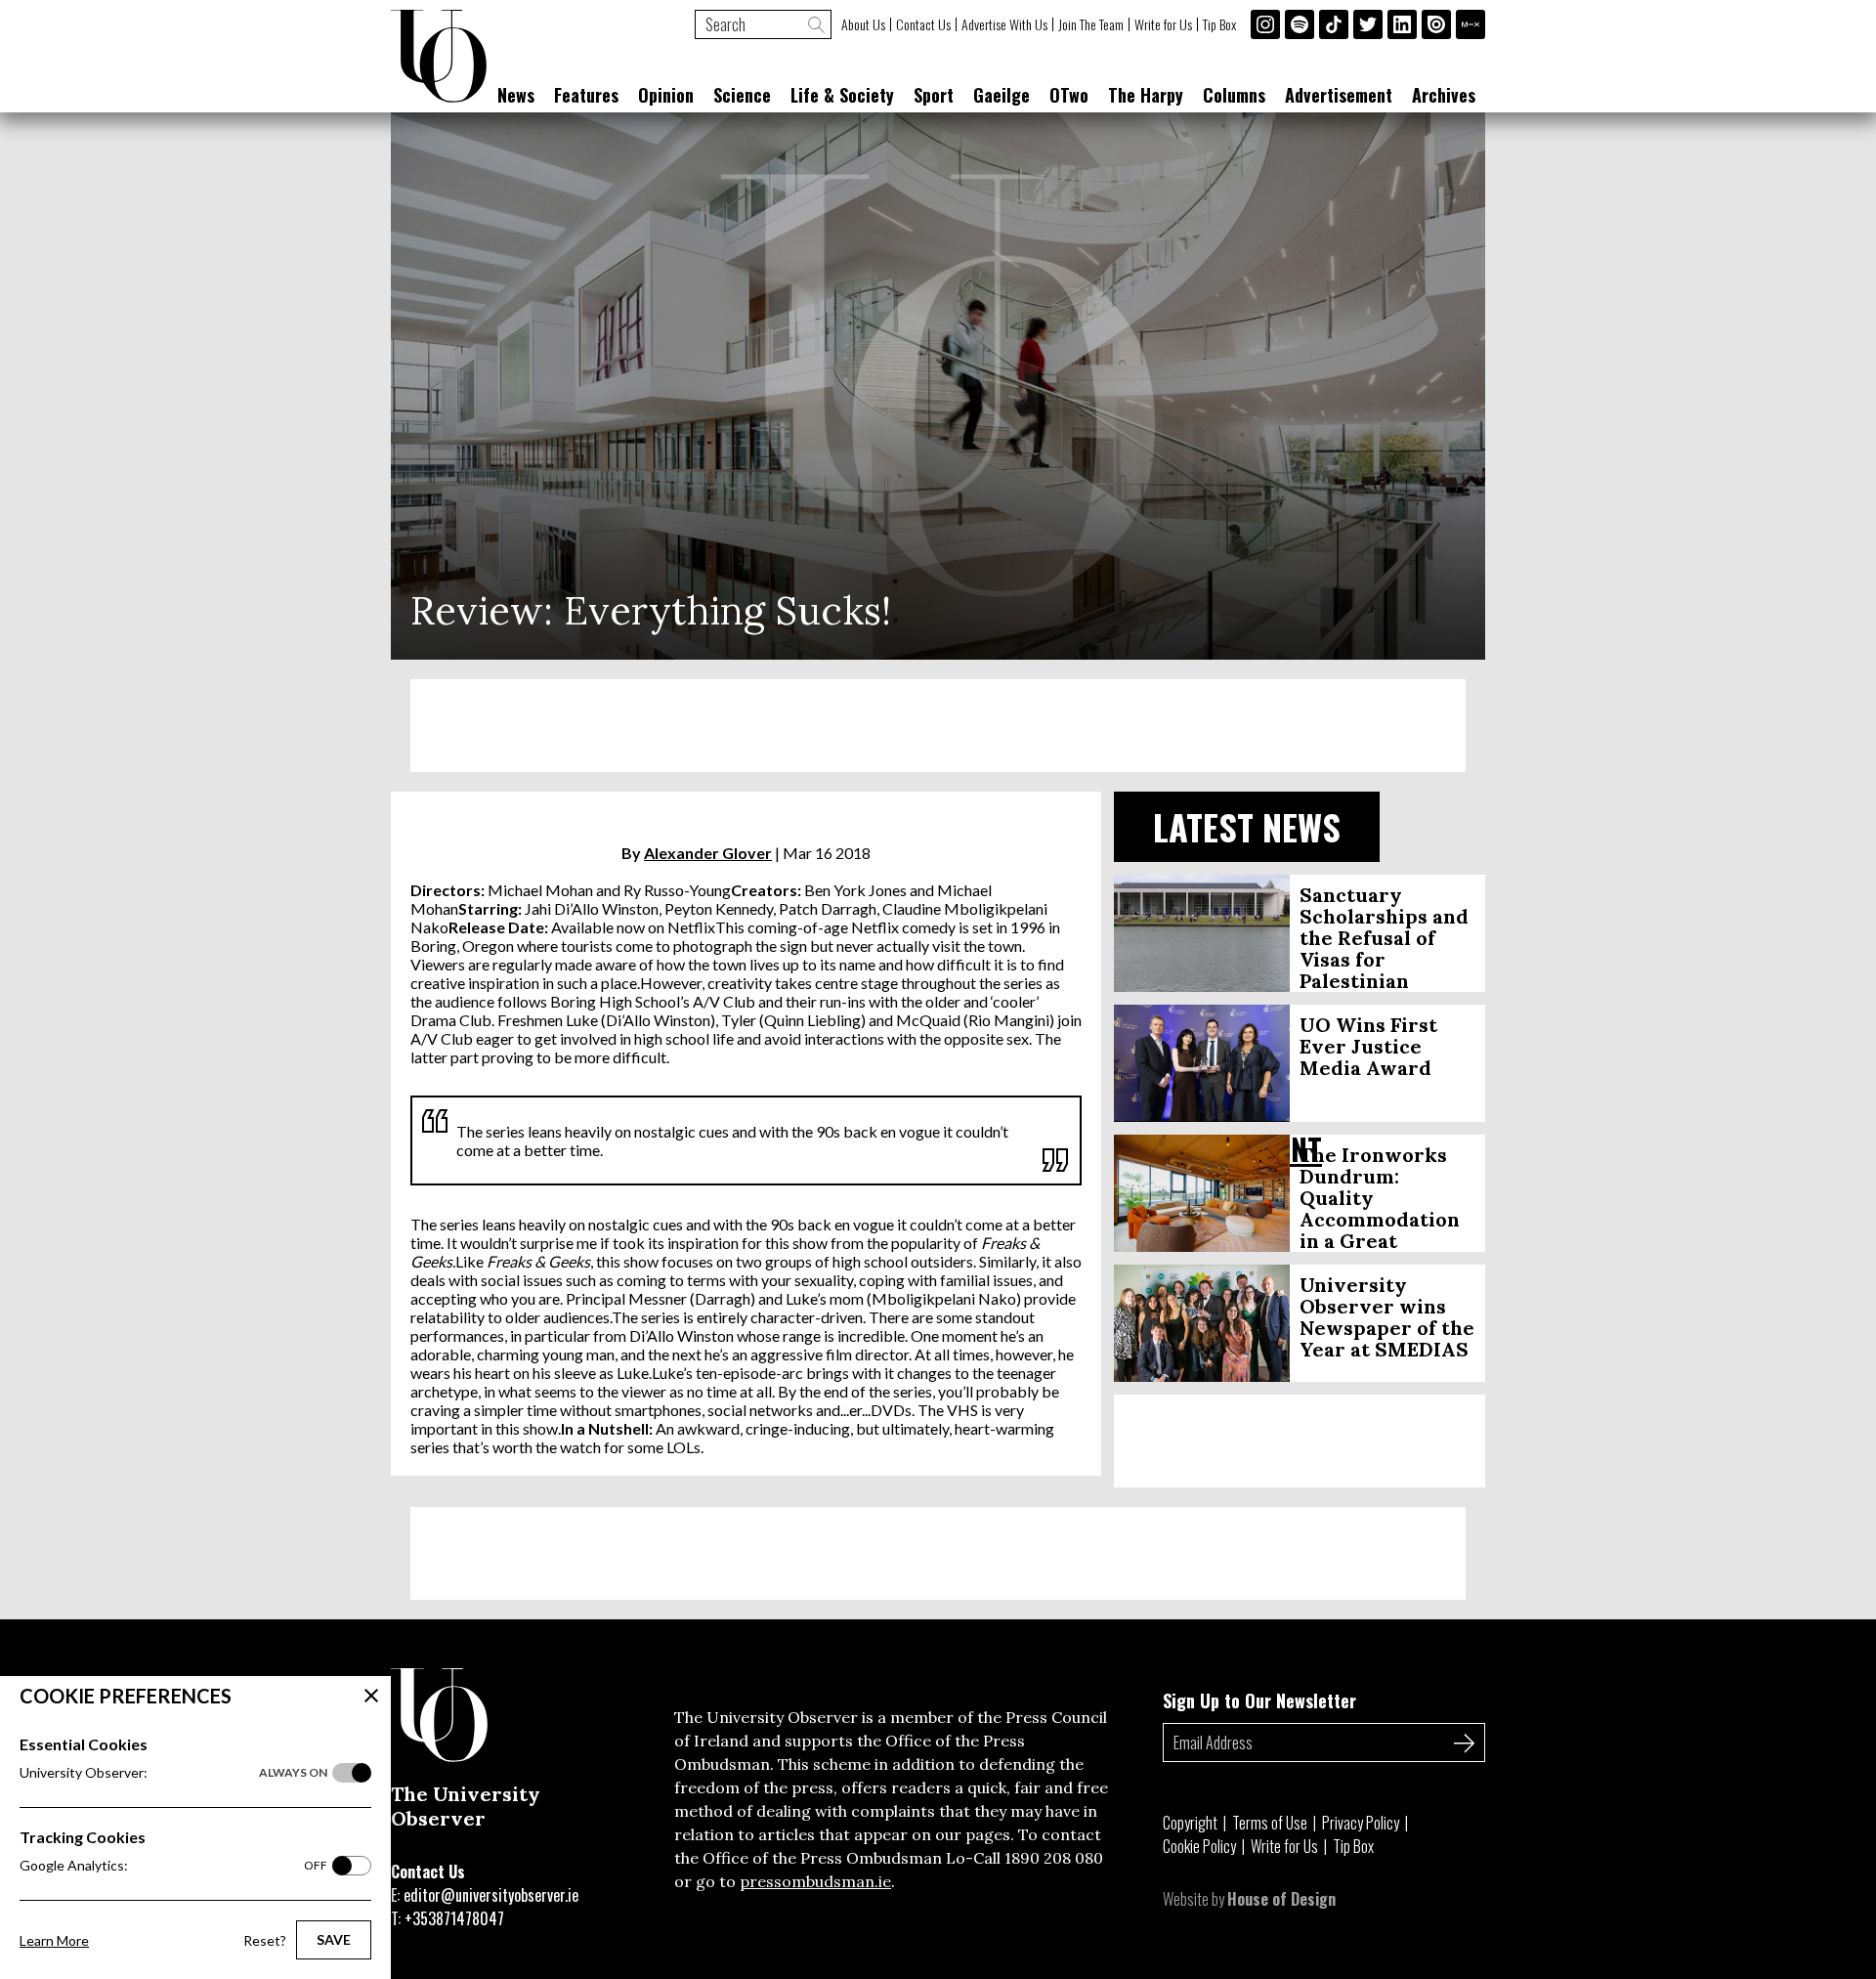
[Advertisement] (938, 726)
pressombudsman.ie (815, 1881)
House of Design (1281, 1899)
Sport (934, 95)
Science (742, 95)
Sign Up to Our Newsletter (1259, 1700)
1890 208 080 (1054, 1858)
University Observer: (173, 1772)
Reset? (265, 1940)
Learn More (54, 1940)
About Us (863, 24)
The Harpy (1146, 95)
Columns (1234, 95)
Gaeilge (1002, 95)
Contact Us (923, 24)
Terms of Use (1270, 1823)
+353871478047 (454, 1918)
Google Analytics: (173, 1865)
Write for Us (1163, 24)
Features (586, 95)
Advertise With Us (1004, 24)
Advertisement (1339, 95)
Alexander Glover (708, 853)
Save (334, 1939)
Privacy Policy (1361, 1823)
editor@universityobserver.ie (491, 1895)
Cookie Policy (1199, 1846)
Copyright (1190, 1823)
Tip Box (1219, 24)
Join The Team (1091, 24)
